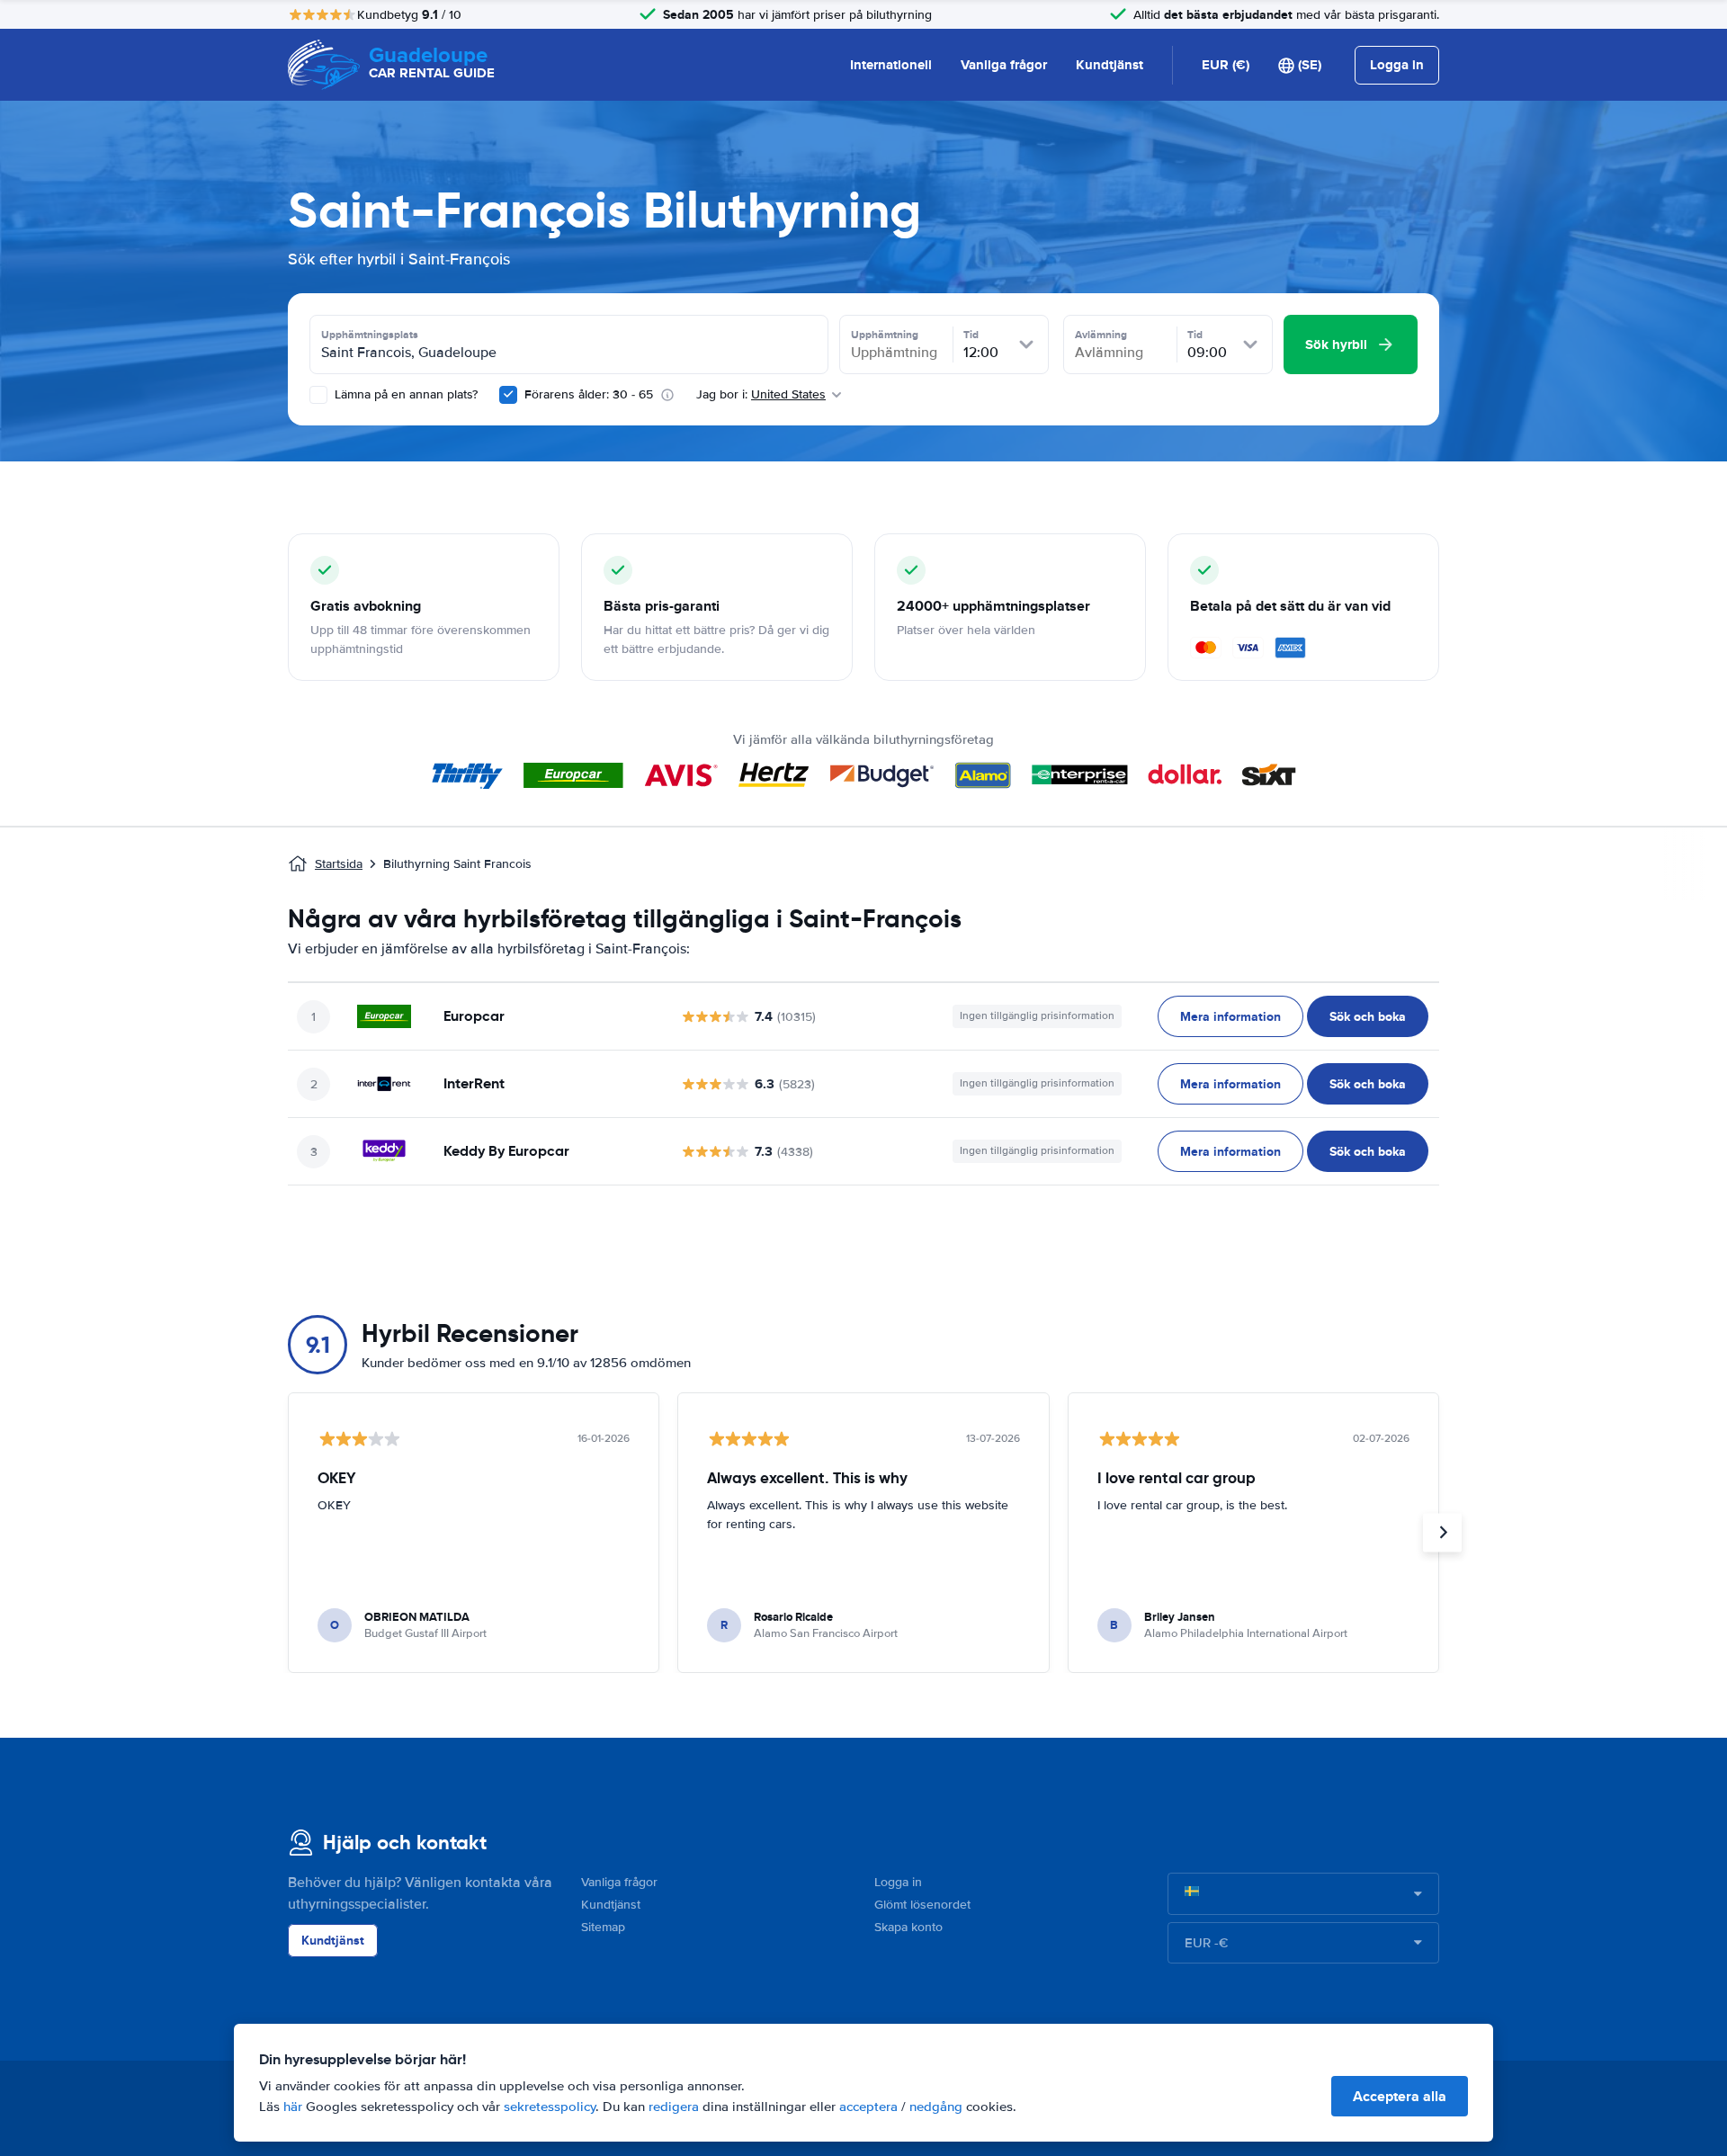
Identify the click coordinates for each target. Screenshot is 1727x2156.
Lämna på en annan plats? (404, 394)
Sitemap (603, 1927)
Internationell (891, 65)
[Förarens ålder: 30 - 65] (508, 395)
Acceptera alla (1400, 2096)
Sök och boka (1368, 1016)
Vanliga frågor (1004, 65)
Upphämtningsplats (370, 335)
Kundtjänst (1110, 65)
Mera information (1230, 1016)
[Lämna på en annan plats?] (318, 395)
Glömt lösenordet (922, 1905)
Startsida (339, 864)
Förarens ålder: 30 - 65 (589, 394)
